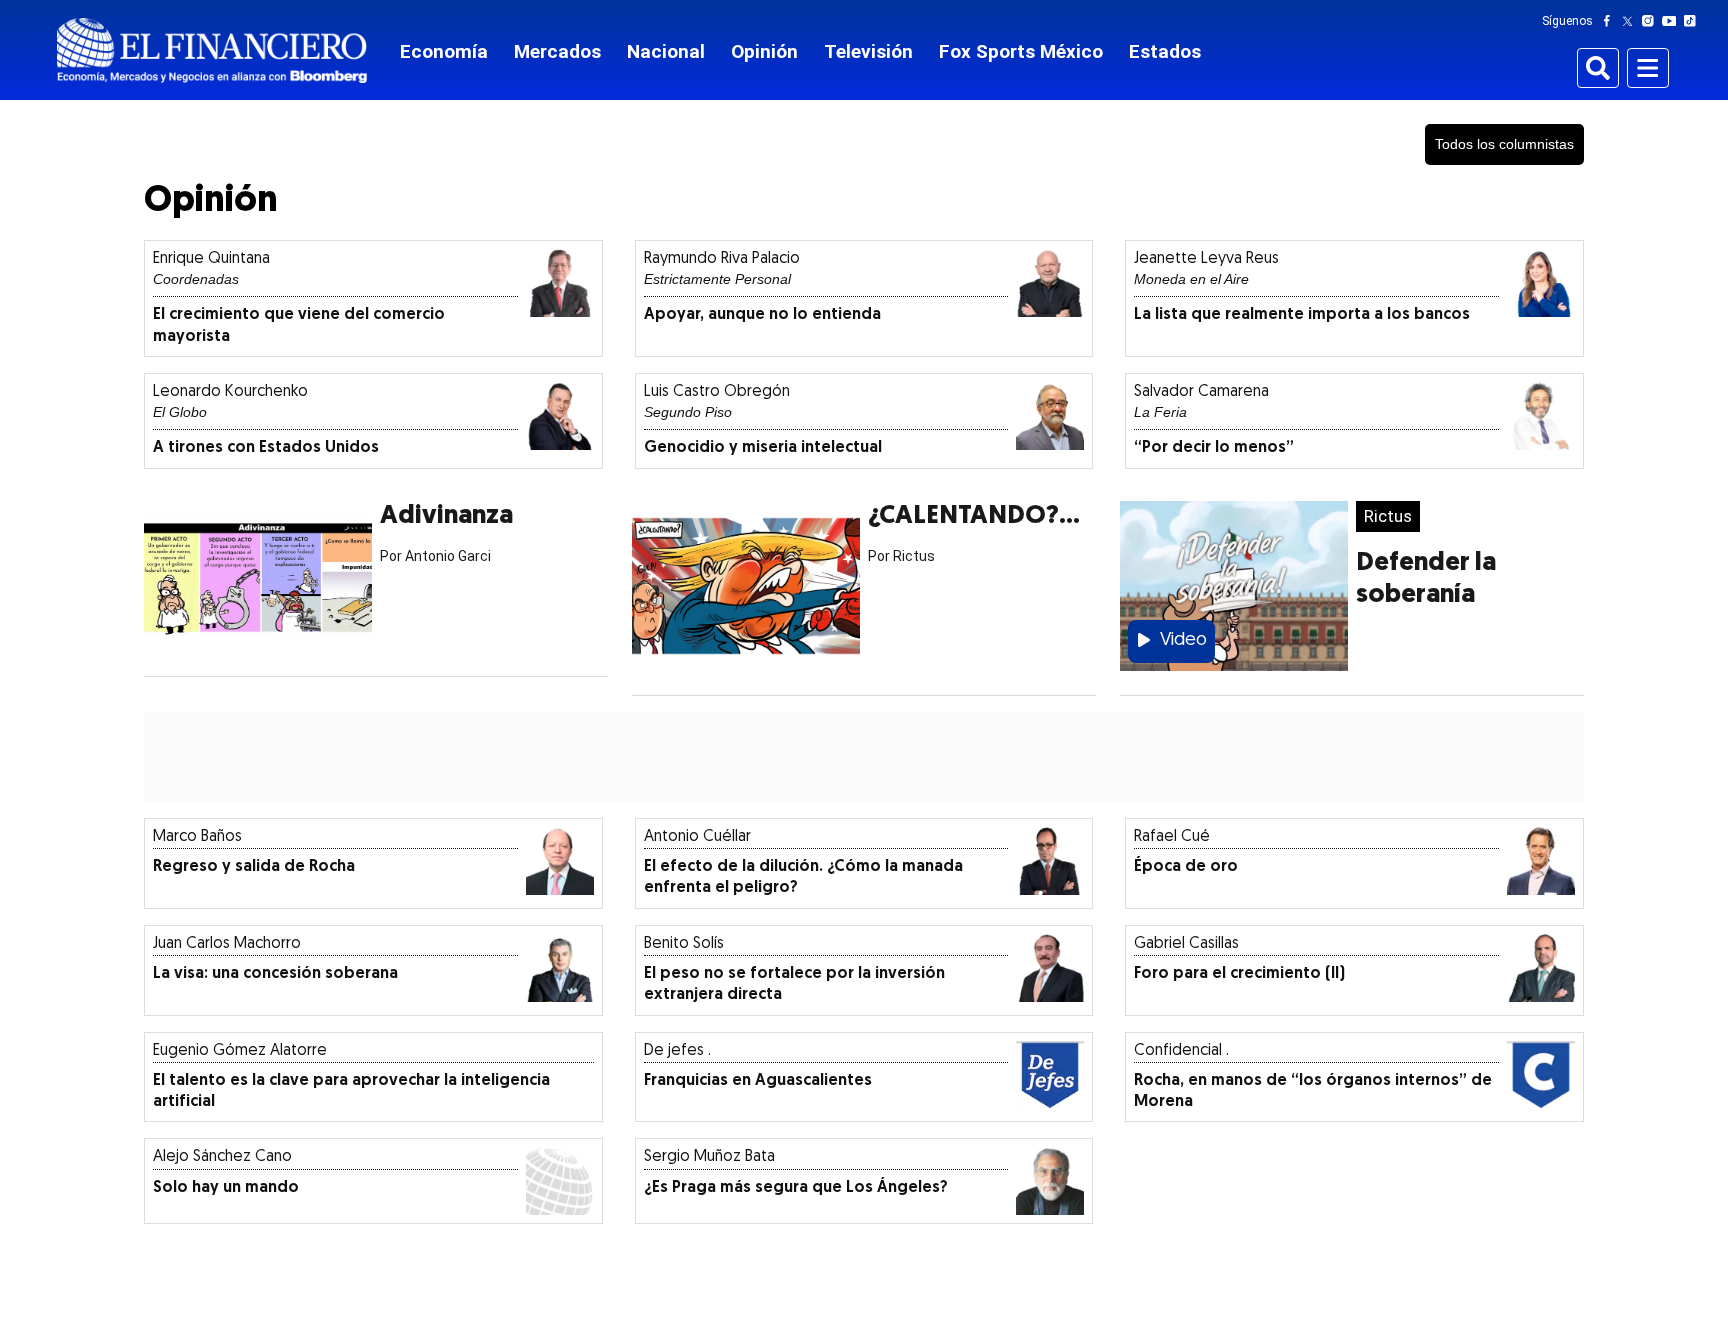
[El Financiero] (212, 50)
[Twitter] (1631, 21)
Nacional (666, 51)
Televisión (868, 51)
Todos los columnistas (1504, 144)
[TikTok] (1694, 21)
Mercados (557, 51)
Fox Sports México (1021, 51)
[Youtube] (1673, 21)
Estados (1165, 51)
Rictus (1388, 516)
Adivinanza (446, 516)
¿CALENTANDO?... (974, 516)
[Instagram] (1652, 21)
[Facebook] (1611, 21)
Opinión (764, 51)
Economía (444, 51)
